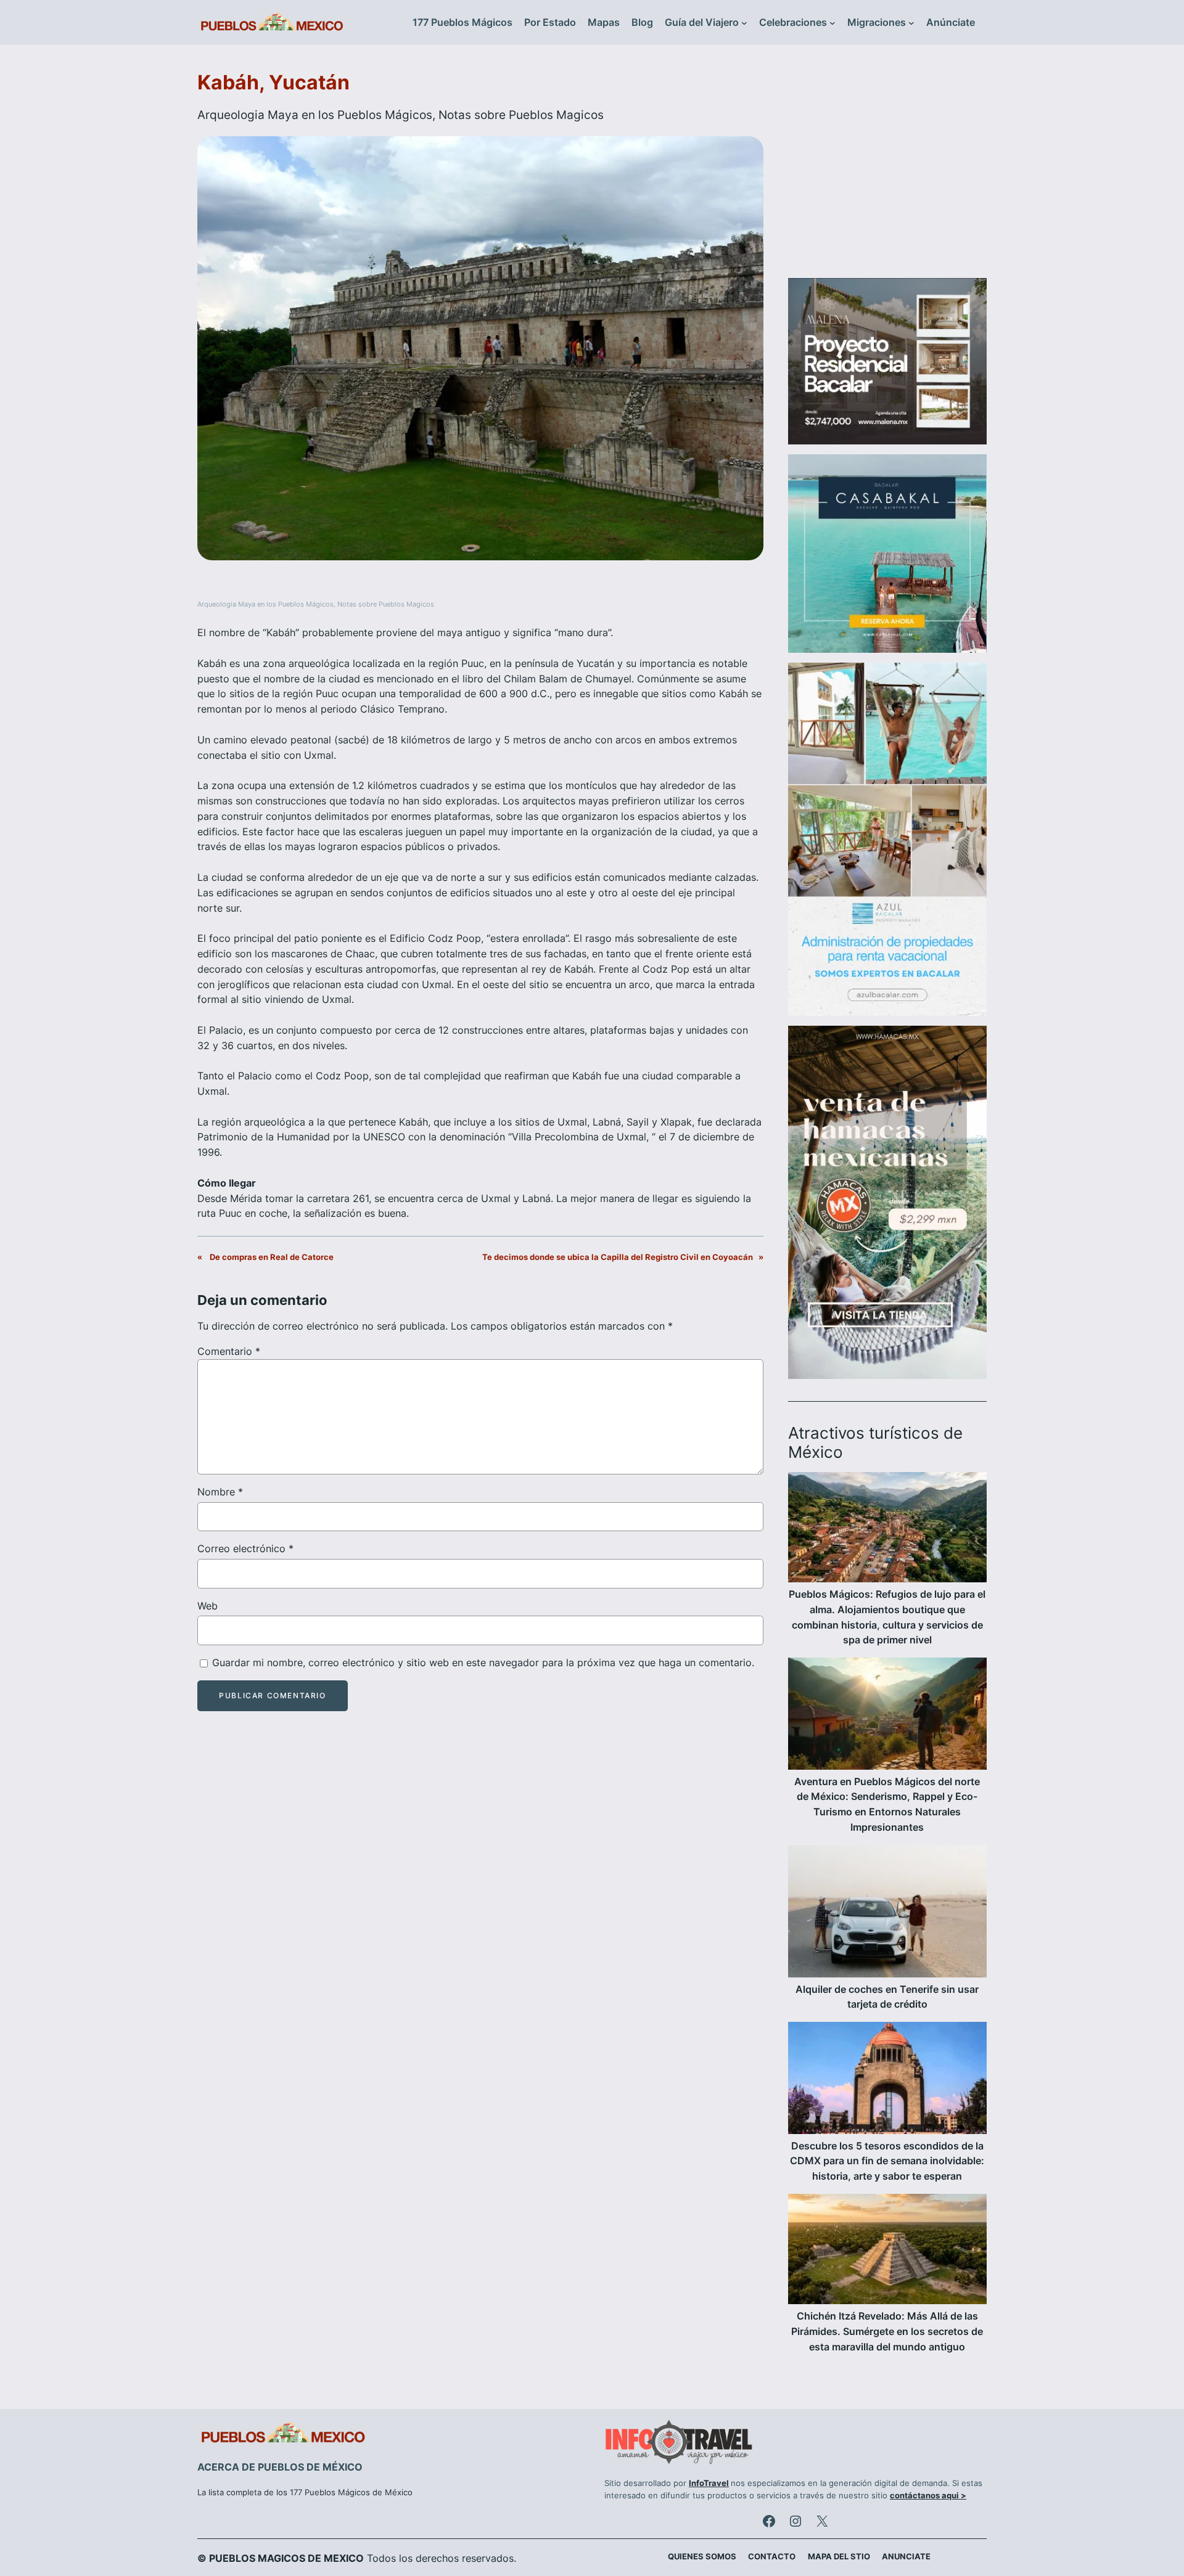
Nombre (220, 1492)
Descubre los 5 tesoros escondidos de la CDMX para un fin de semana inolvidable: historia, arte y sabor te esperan (887, 2161)
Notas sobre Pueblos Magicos (521, 115)
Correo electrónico (245, 1548)
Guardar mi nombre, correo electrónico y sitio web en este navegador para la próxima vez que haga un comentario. (483, 1662)
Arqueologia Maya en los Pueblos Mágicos (315, 115)
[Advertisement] (887, 169)
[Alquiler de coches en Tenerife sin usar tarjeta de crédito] (887, 1913)
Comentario (229, 1351)
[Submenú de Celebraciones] (832, 23)
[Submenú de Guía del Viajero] (744, 23)
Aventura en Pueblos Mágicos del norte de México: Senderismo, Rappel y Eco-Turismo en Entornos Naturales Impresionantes (887, 1804)
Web (208, 1606)
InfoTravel (709, 2483)
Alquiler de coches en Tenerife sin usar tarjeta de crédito (887, 1997)
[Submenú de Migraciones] (911, 23)
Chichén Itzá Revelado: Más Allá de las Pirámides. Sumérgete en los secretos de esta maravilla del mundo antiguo (887, 2331)
